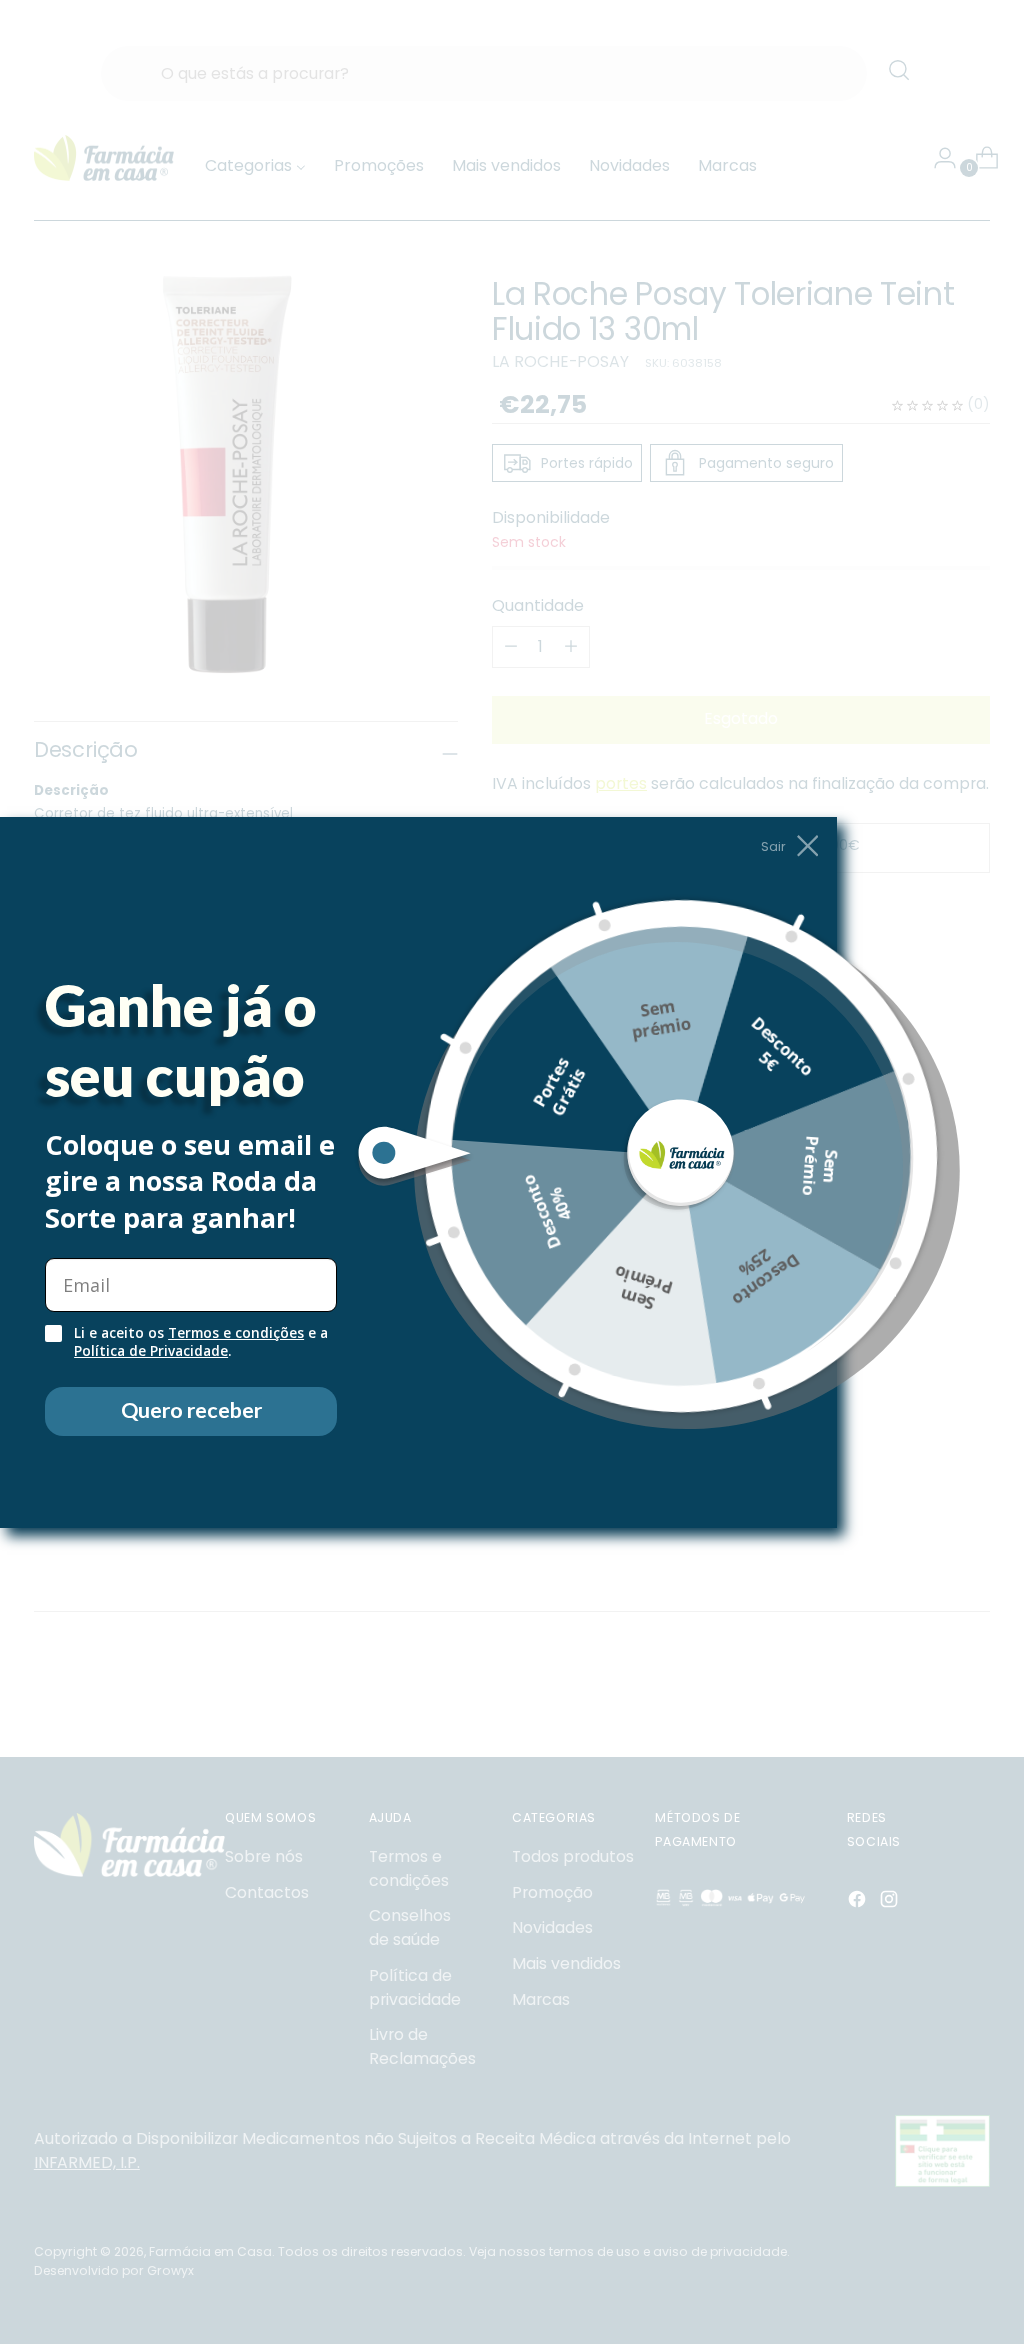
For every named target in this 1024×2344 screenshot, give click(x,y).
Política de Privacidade (151, 1351)
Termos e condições (236, 1333)
